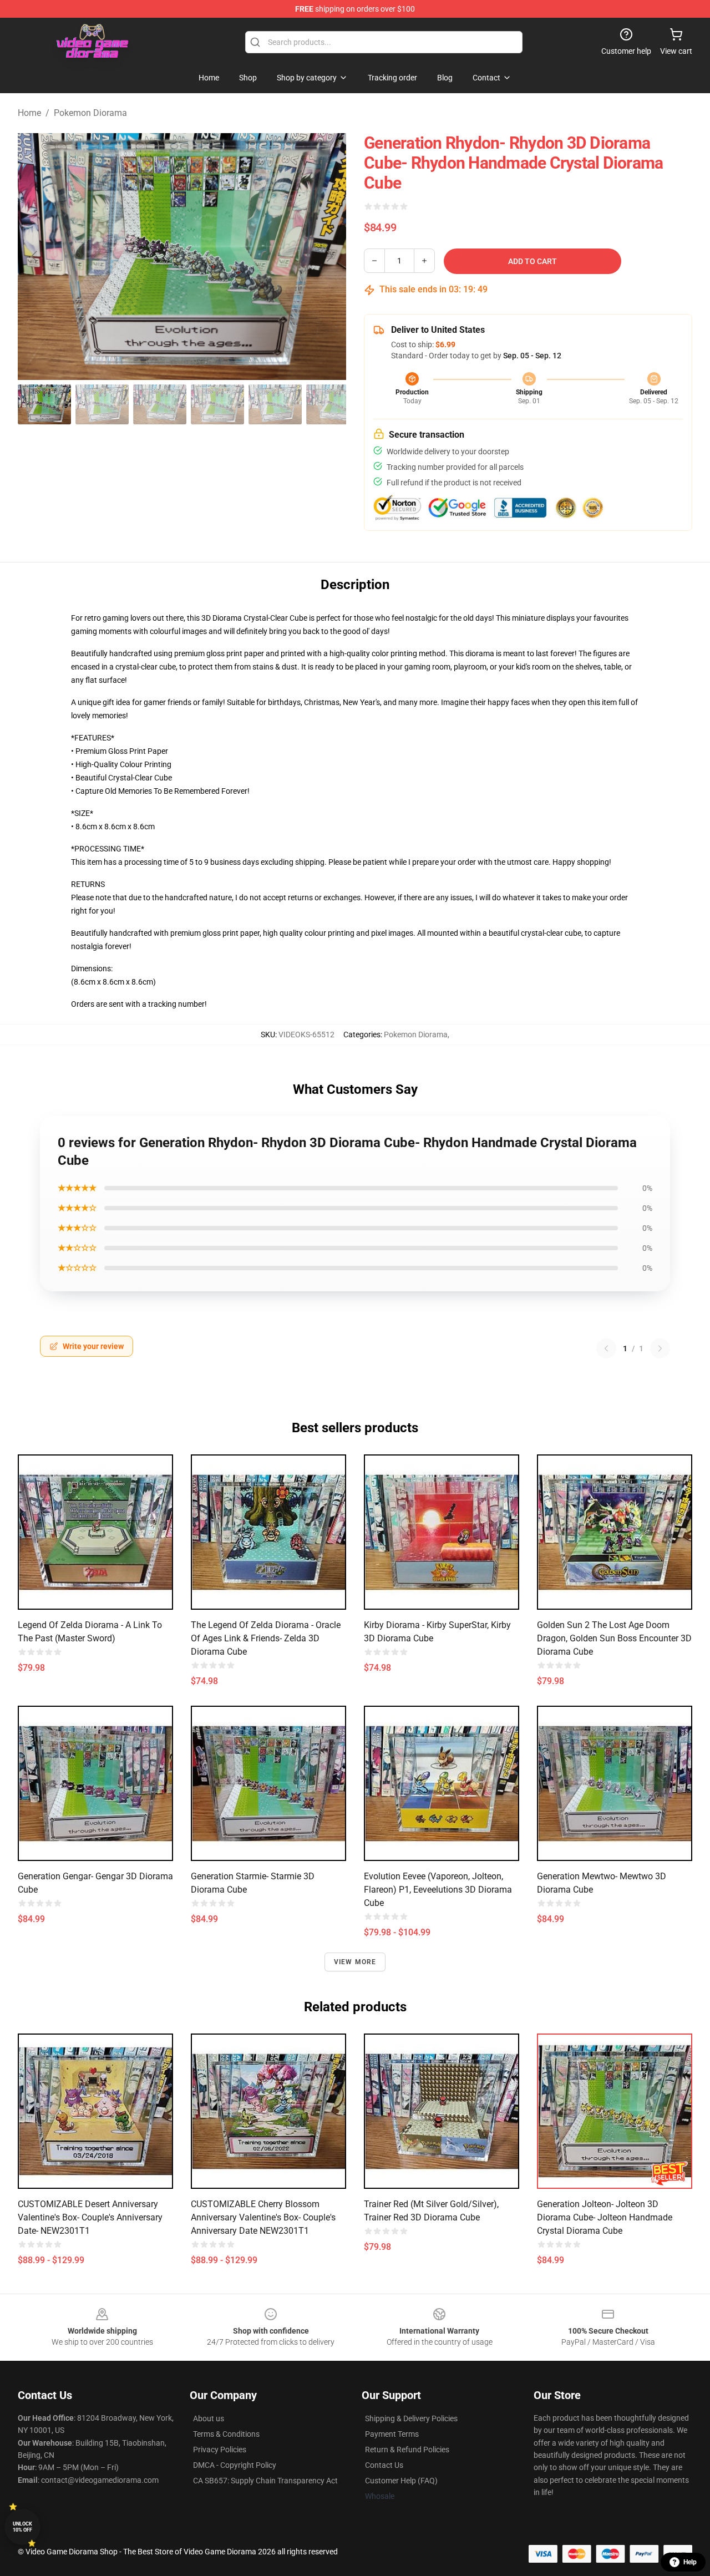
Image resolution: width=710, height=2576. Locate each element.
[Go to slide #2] (102, 404)
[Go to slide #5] (275, 404)
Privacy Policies (220, 2450)
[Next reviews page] (660, 1348)
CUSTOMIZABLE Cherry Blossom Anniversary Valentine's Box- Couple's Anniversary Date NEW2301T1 (263, 2217)
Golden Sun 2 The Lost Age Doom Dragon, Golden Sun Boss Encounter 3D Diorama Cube (614, 1638)
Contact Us (384, 2465)
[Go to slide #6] (333, 404)
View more (355, 1962)
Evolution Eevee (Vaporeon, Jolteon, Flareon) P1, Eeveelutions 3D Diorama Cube (438, 1890)
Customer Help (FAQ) (401, 2481)
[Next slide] (329, 256)
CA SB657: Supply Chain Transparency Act (265, 2481)
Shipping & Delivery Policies (411, 2418)
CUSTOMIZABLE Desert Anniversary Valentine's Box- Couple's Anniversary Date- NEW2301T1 (90, 2217)
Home (29, 113)
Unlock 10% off (22, 2527)
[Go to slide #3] (160, 404)
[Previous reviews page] (606, 1348)
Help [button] (690, 2562)
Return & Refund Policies (407, 2450)
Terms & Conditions (226, 2434)
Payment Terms (392, 2434)
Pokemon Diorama (90, 113)
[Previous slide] (35, 256)
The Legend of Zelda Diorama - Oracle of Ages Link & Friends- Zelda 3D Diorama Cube (266, 1638)
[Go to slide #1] (44, 404)
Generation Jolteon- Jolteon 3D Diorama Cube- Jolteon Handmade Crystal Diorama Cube (605, 2217)
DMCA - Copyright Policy (235, 2465)
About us (209, 2418)
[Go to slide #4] (217, 404)
